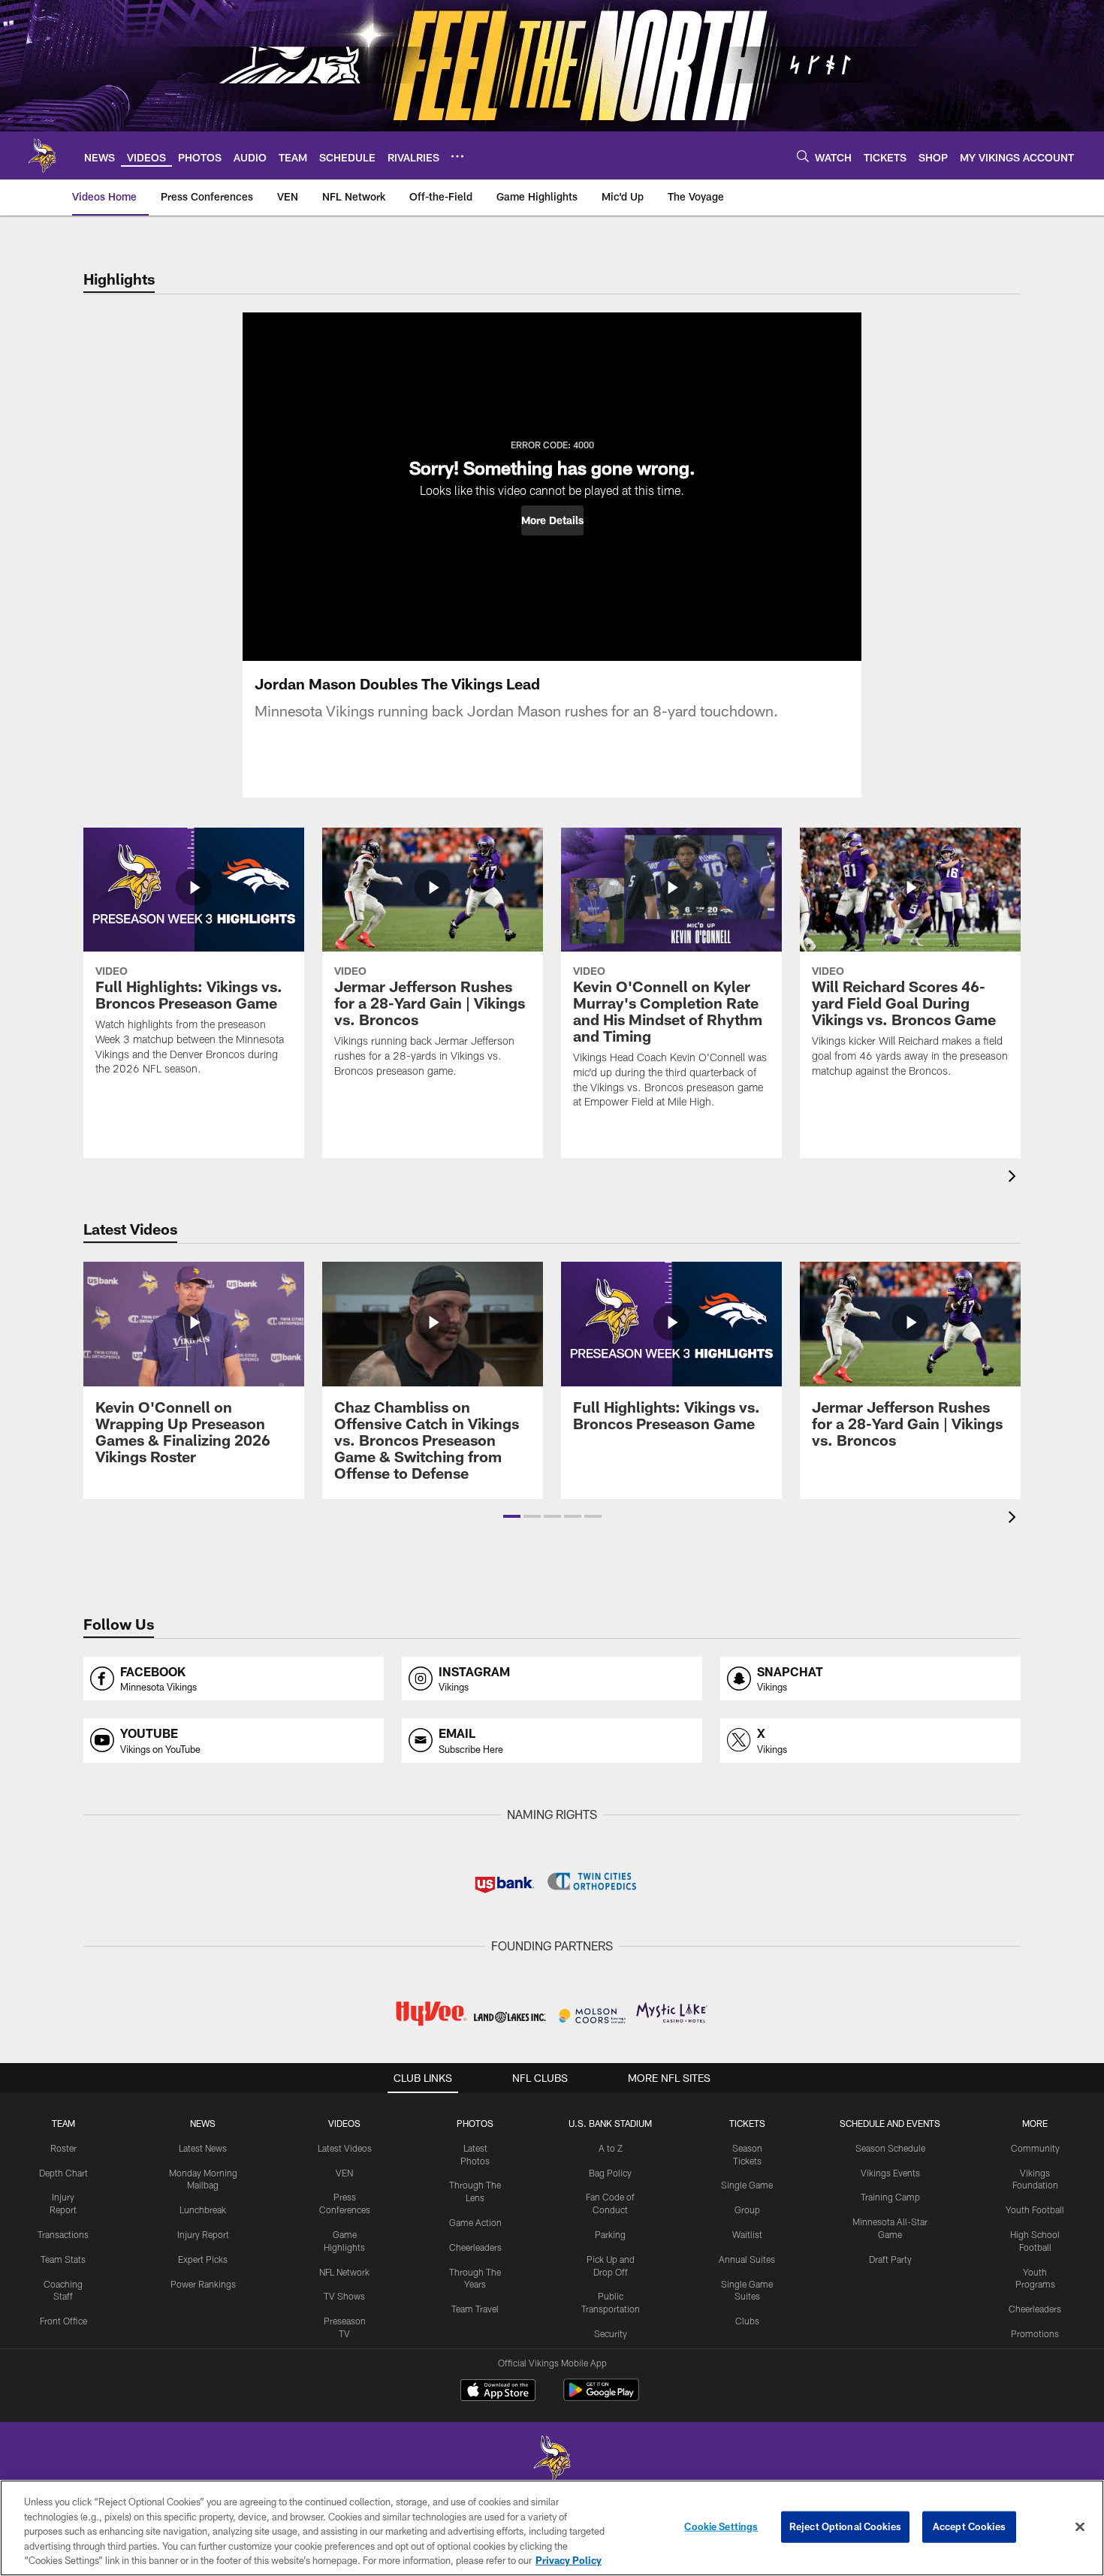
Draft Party (890, 2259)
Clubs (747, 2321)
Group (747, 2210)
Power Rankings (203, 2284)
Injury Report (203, 2234)
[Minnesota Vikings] (552, 2460)
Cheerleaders (475, 2247)
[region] (552, 2528)
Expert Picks (203, 2259)
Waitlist (747, 2234)
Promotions (1035, 2333)
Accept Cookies (969, 2526)
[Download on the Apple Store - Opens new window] (498, 2392)
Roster (63, 2148)
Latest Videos (345, 2148)
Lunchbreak (203, 2210)
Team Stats (63, 2259)
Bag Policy (610, 2173)
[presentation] (1015, 1178)
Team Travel (475, 2309)
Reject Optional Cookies (845, 2526)
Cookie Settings (721, 2526)
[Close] (1080, 2527)
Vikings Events (890, 2173)
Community (1035, 2148)
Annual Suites (747, 2259)
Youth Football (1035, 2210)
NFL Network (344, 2272)
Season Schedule (890, 2148)
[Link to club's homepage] (42, 155)
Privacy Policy (569, 2560)
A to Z (611, 2148)
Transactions (63, 2234)
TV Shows (344, 2296)
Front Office (63, 2321)
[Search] (803, 156)
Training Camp (890, 2197)
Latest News (203, 2148)
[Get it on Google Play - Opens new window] (601, 2398)
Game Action (475, 2222)
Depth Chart (63, 2173)
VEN (344, 2173)
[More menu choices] (457, 156)
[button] (552, 520)
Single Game (747, 2185)
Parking (610, 2234)
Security (611, 2333)
